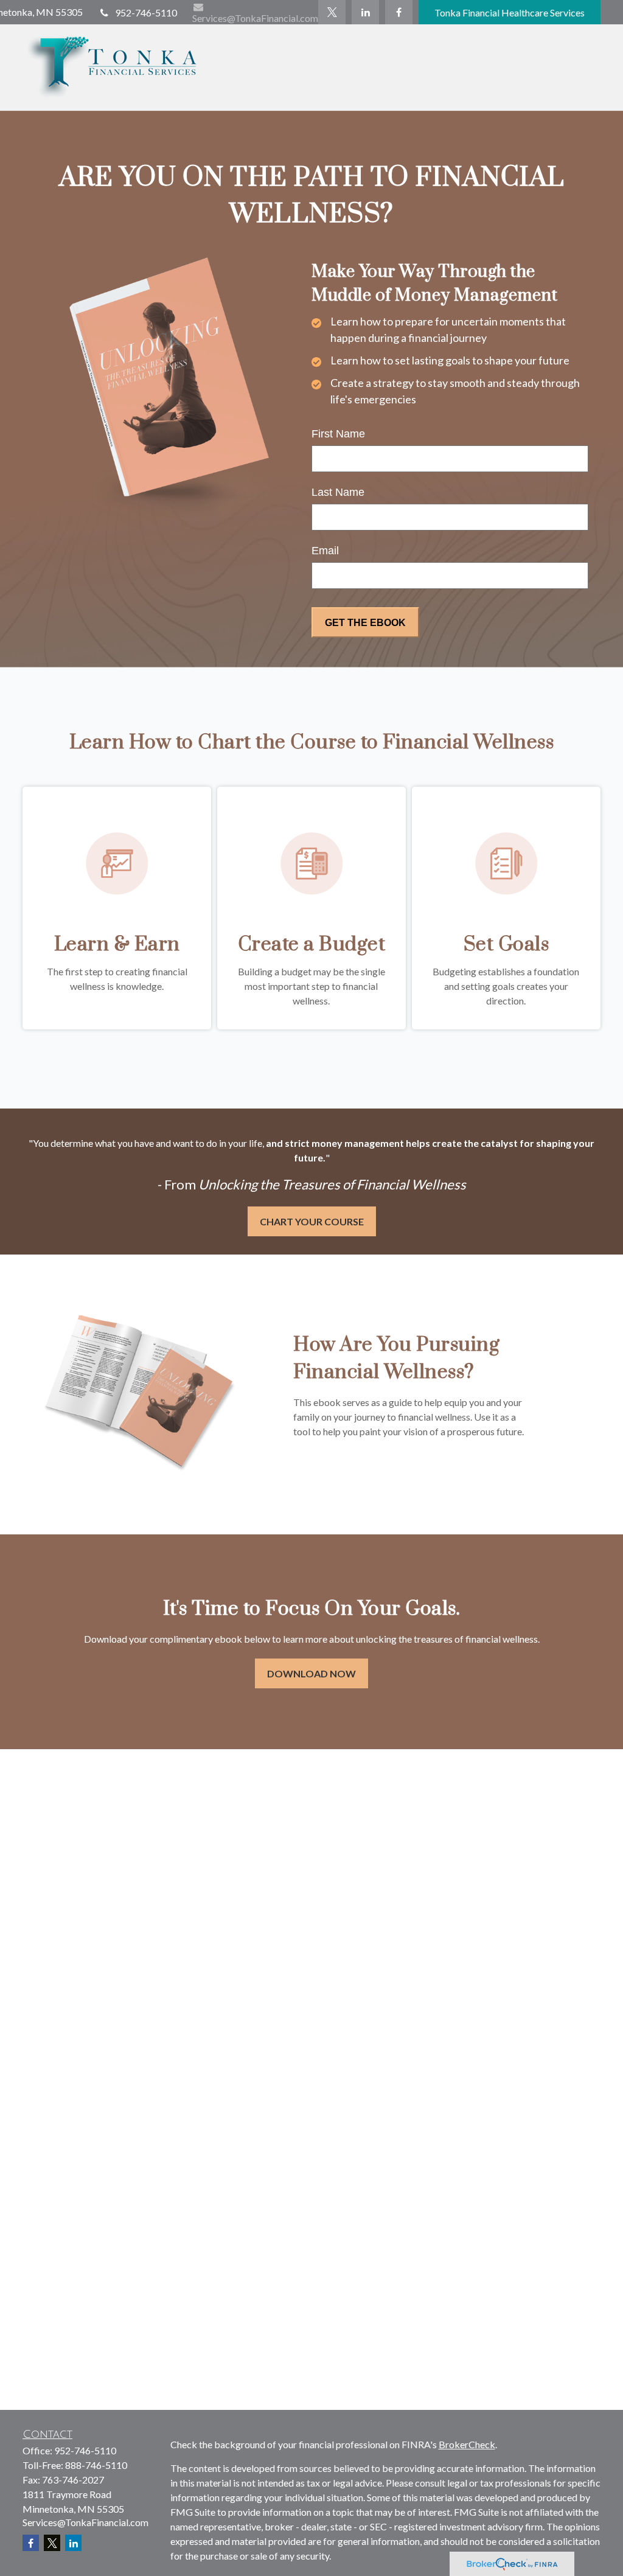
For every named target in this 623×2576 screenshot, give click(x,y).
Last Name (338, 492)
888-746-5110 (96, 2465)
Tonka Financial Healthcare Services (510, 12)
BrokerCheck (467, 2444)
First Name (338, 434)
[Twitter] (332, 12)
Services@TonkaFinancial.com (255, 18)
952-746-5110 (146, 12)
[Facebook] (399, 12)
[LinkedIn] (365, 12)
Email (325, 551)
